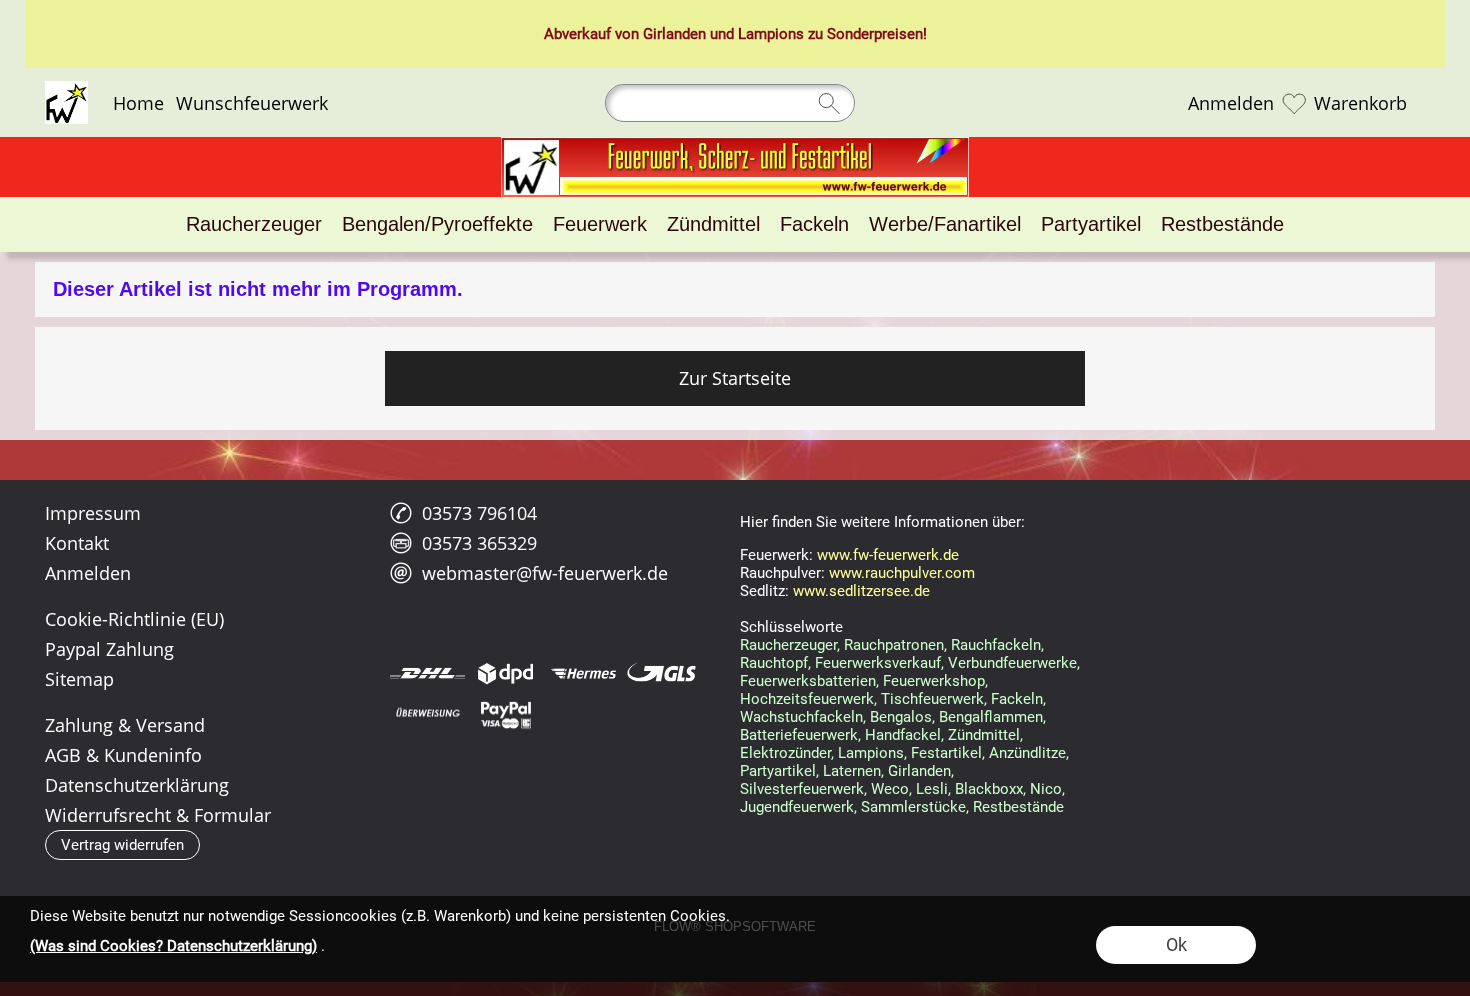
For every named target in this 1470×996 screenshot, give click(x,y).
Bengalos (901, 717)
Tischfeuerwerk (932, 699)
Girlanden (674, 34)
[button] (122, 845)
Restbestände (1018, 807)
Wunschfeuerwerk (252, 103)
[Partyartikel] (1091, 224)
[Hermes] (583, 673)
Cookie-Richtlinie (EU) (134, 619)
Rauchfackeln (996, 645)
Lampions (771, 34)
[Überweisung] (427, 714)
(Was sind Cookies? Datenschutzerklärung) (173, 946)
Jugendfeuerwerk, (798, 807)
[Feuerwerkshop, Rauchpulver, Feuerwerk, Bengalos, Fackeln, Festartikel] (735, 145)
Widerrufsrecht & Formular (158, 815)
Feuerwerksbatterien (808, 681)
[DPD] (505, 673)
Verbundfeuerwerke (1012, 663)
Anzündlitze (1027, 753)
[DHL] (427, 673)
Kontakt (77, 543)
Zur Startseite (735, 378)
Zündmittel (984, 735)
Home (138, 103)
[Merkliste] (1294, 103)
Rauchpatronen (894, 645)
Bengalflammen (991, 717)
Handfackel (903, 735)
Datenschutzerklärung (137, 785)
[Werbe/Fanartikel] (945, 224)
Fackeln (1017, 699)
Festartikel (946, 753)
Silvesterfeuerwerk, (803, 789)
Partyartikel (778, 771)
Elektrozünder (785, 753)
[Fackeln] (814, 224)
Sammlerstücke (913, 807)
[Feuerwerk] (600, 224)
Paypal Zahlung (109, 649)
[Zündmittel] (713, 224)
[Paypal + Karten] (505, 714)
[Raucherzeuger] (254, 224)
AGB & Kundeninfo (123, 755)
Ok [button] (1176, 944)
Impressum (93, 513)
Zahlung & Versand (125, 725)
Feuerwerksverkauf (878, 663)
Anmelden (1231, 103)
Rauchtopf (774, 663)
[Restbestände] (1222, 224)
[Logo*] (66, 89)
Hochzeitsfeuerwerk (807, 699)
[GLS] (661, 673)
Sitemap (79, 679)
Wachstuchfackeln (801, 717)
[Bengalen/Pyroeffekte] (437, 224)
